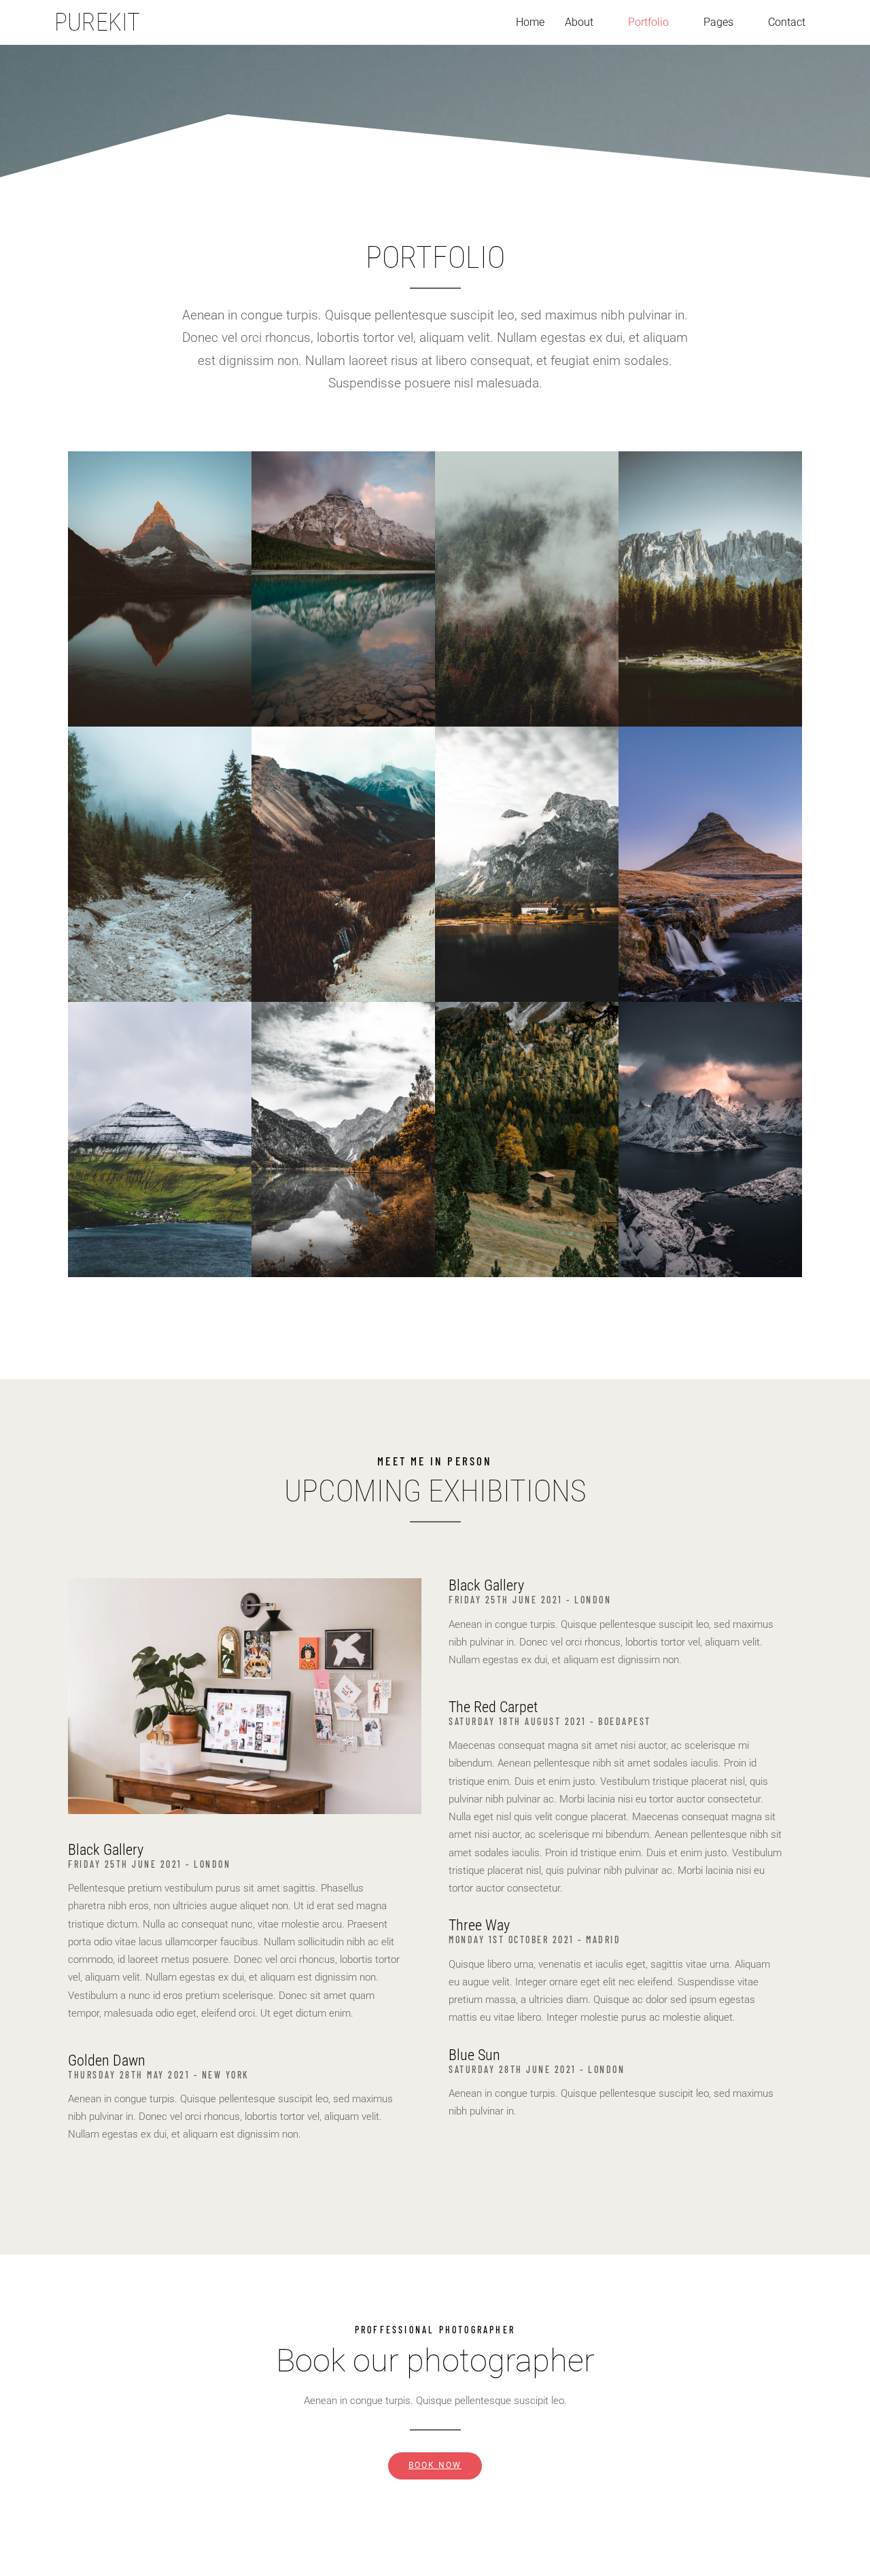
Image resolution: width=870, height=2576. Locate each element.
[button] (586, 22)
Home (530, 22)
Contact (787, 22)
